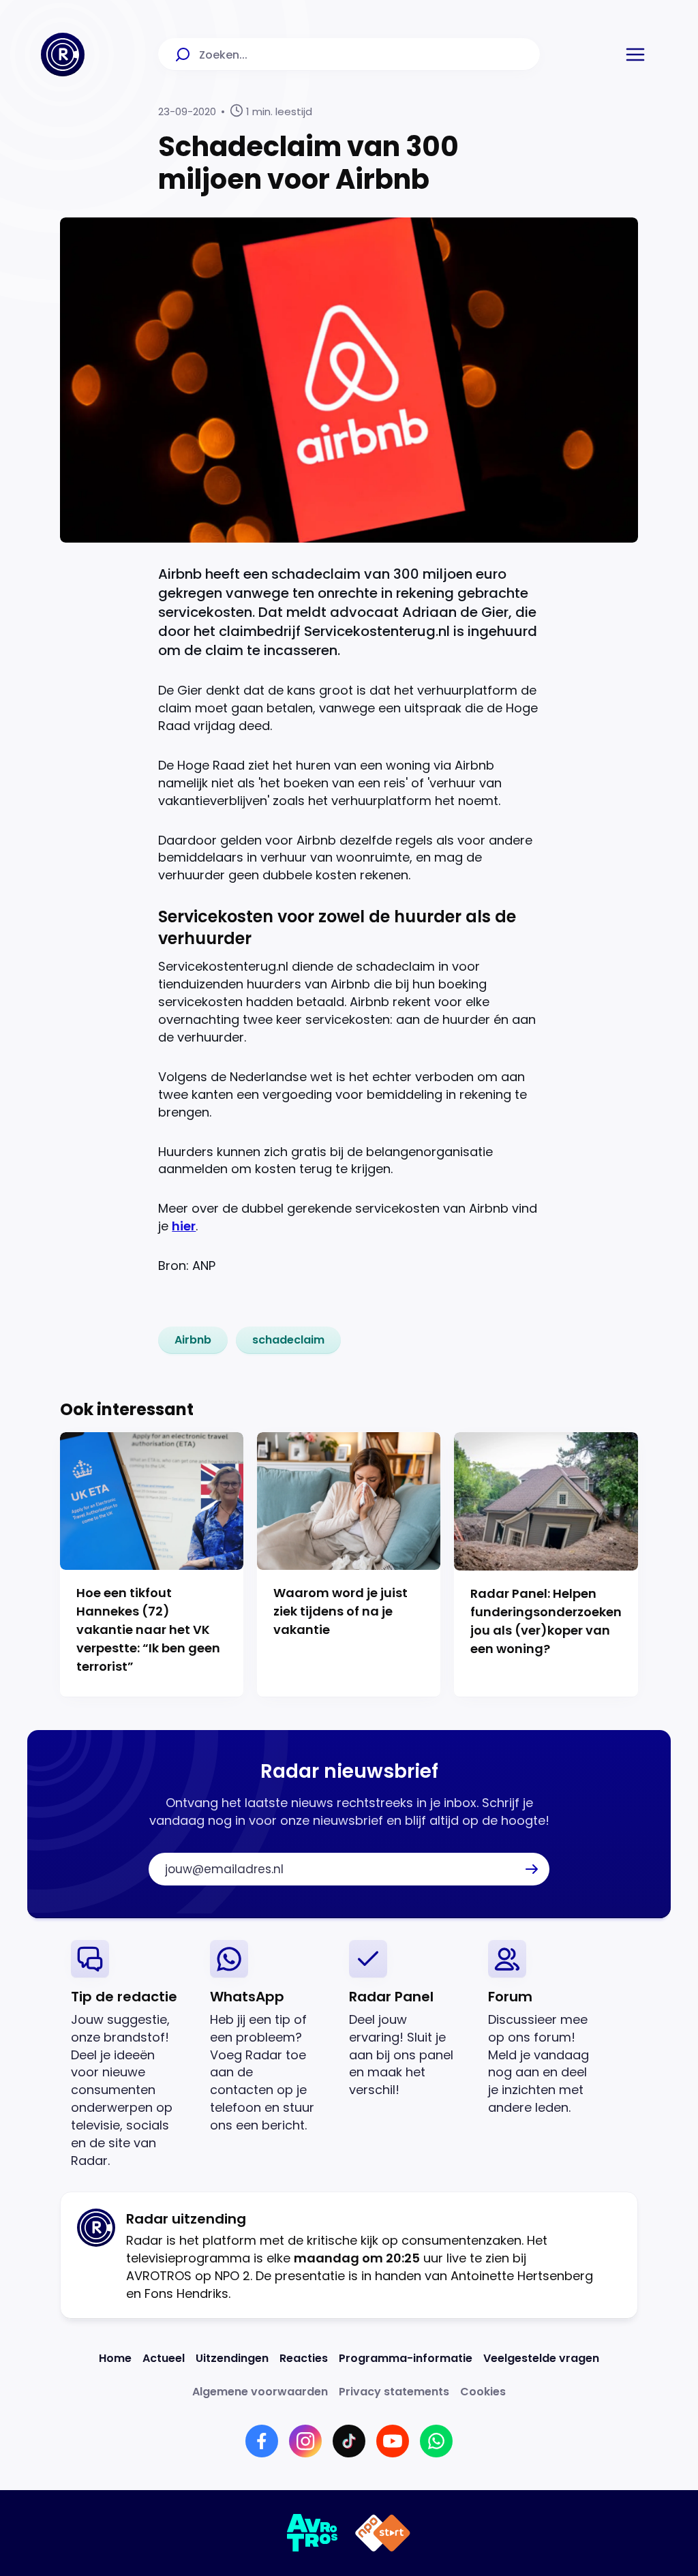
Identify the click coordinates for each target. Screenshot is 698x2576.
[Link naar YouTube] (393, 2441)
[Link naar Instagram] (305, 2441)
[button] (635, 55)
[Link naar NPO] (383, 2533)
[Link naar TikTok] (349, 2441)
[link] (193, 1340)
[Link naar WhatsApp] (436, 2441)
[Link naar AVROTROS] (313, 2533)
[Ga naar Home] (63, 55)
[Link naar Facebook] (262, 2441)
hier (184, 1226)
